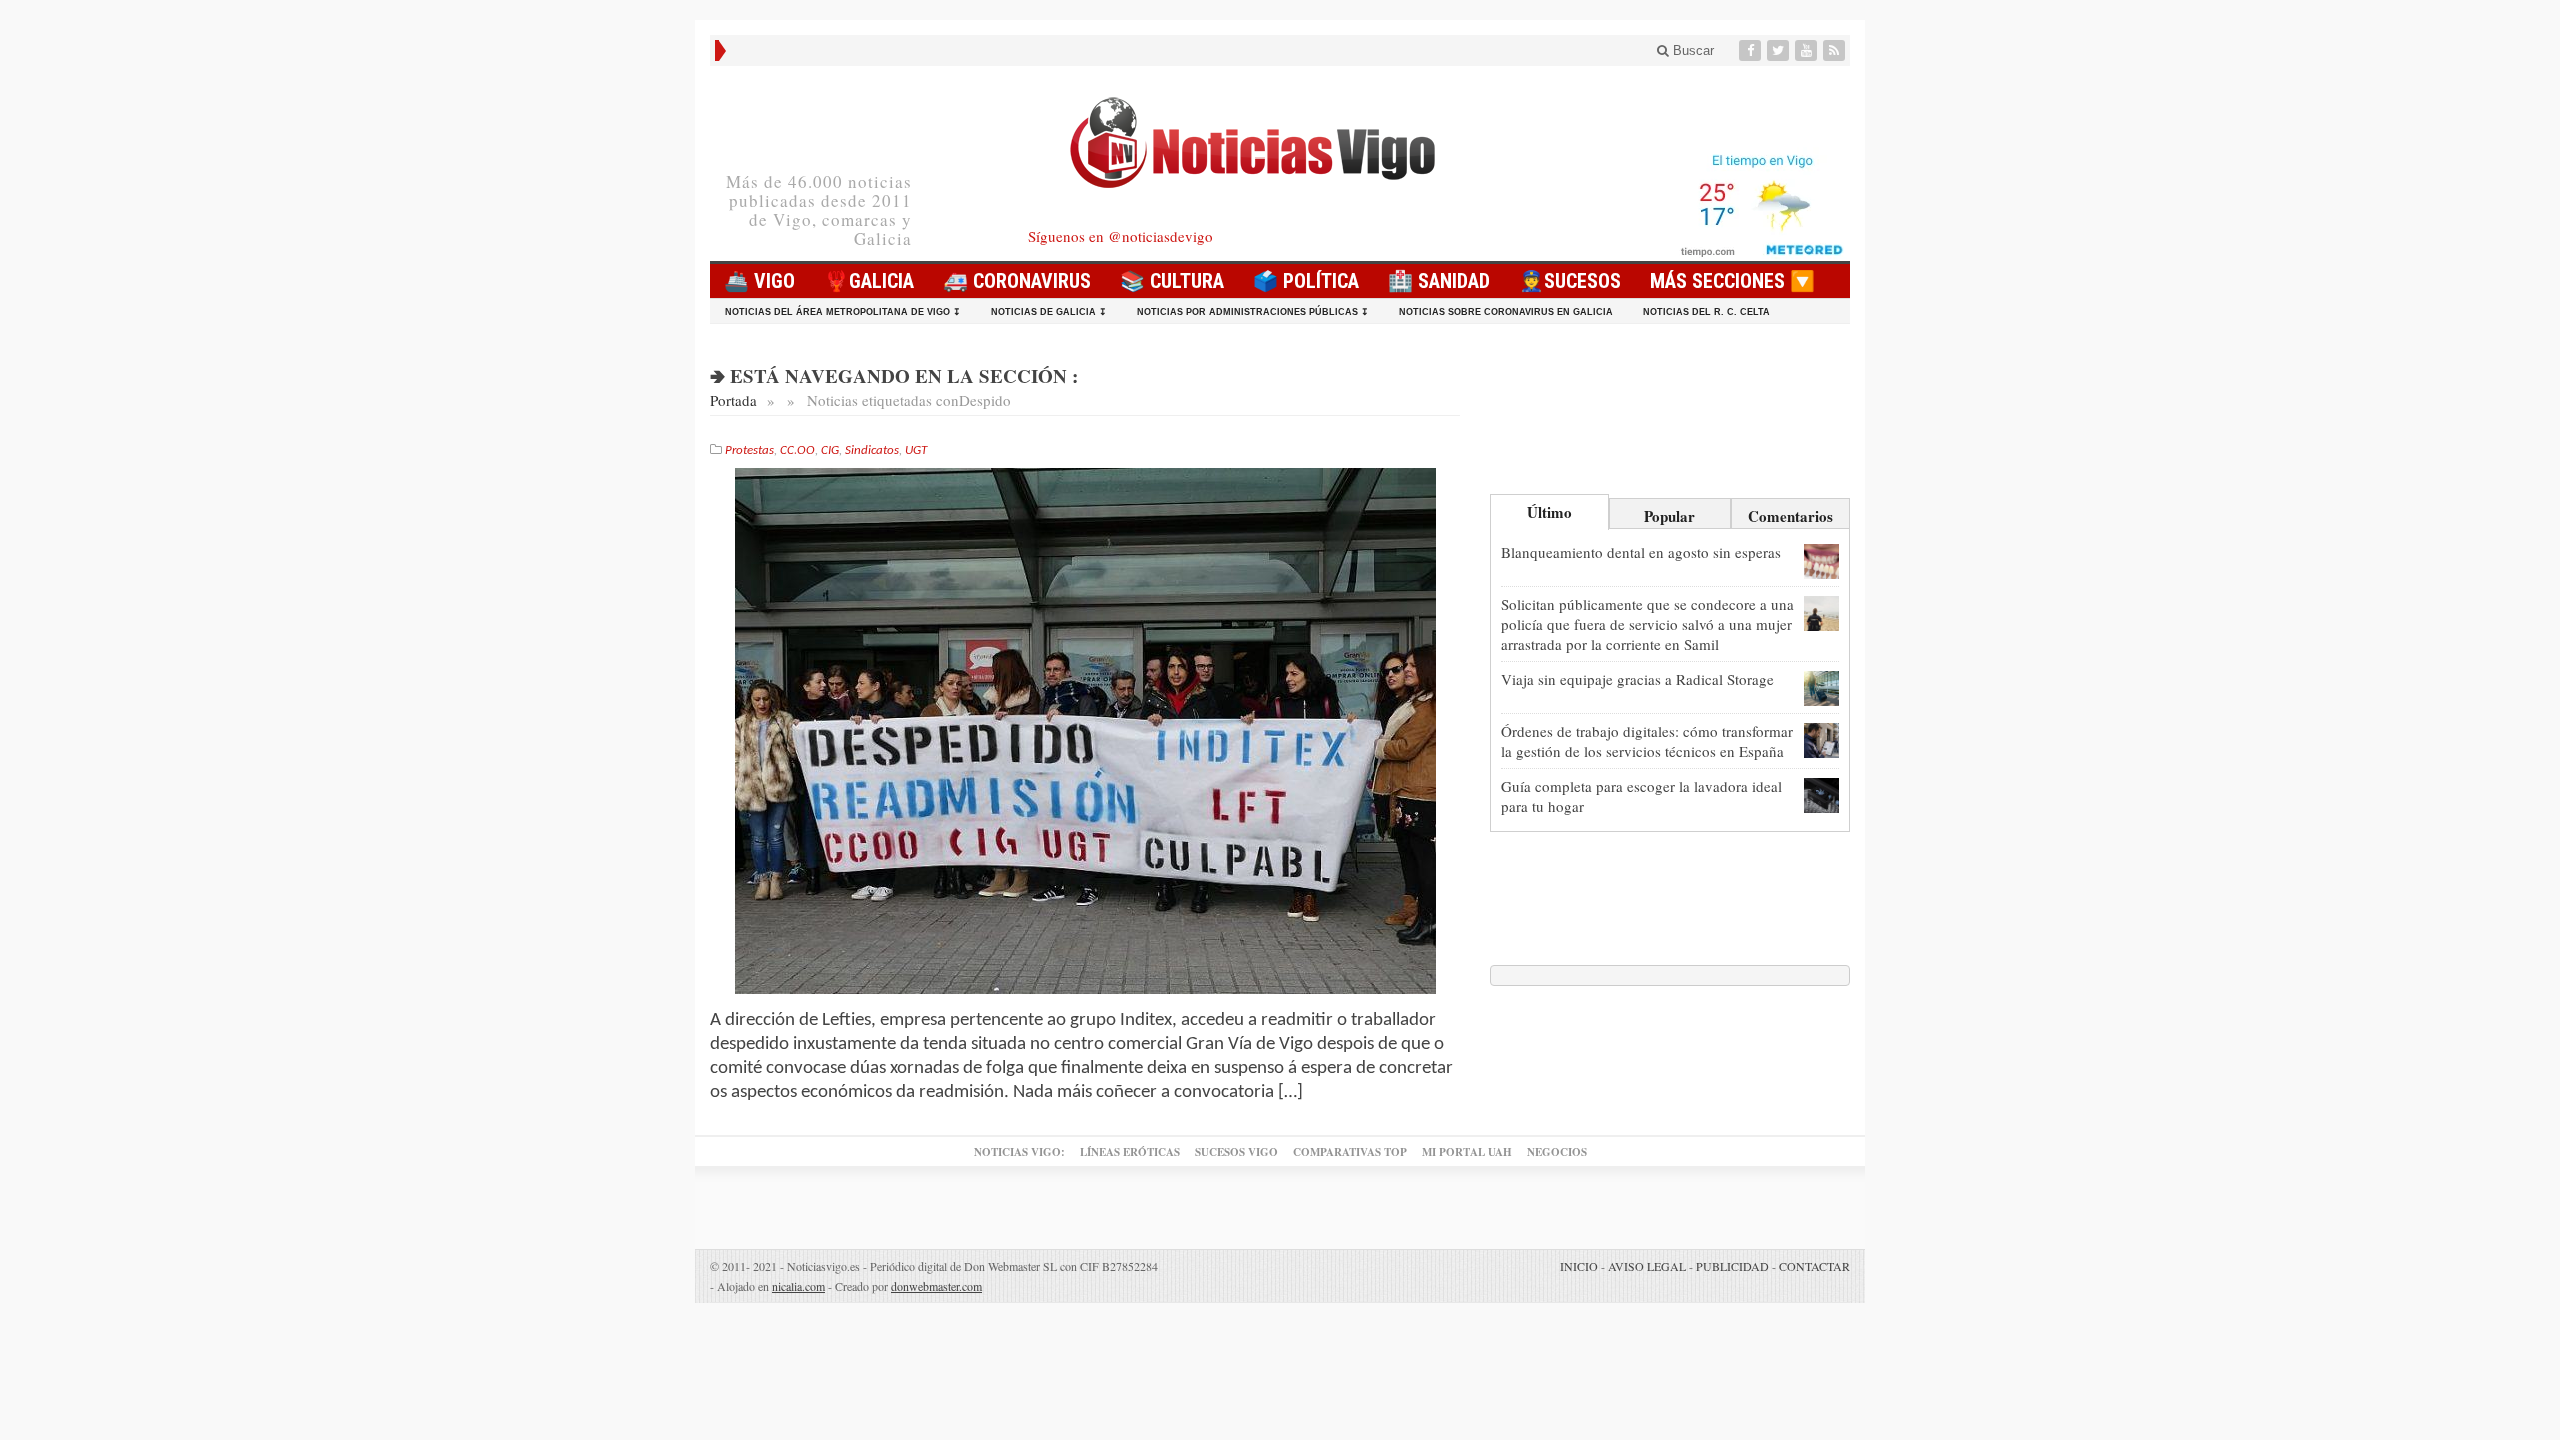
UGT (916, 450)
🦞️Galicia (869, 281)
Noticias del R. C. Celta (1706, 312)
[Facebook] (1752, 50)
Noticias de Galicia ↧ (1049, 312)
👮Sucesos (1570, 281)
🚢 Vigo (759, 281)
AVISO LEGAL (1647, 1266)
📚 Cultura (1172, 281)
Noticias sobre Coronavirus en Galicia (1506, 312)
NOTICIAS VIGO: (1019, 1152)
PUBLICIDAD (1732, 1266)
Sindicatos (872, 450)
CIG (830, 450)
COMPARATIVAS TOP (1350, 1152)
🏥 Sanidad (1439, 281)
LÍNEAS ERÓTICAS (1130, 1152)
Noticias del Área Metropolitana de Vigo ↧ (843, 312)
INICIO (1579, 1266)
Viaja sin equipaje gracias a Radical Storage (1637, 679)
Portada (733, 400)
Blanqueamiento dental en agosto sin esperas (1641, 552)
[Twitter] (1780, 50)
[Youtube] (1808, 50)
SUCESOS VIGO (1236, 1152)
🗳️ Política (1306, 281)
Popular (1669, 516)
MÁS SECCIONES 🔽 (1732, 281)
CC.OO (797, 450)
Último (1549, 512)
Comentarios (1790, 516)
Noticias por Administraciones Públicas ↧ (1253, 312)
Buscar (1691, 50)
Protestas (749, 450)
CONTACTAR (1814, 1266)
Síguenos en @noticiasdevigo (1120, 236)
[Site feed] (1836, 50)
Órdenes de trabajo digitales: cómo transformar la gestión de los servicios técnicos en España (1647, 741)
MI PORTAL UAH (1467, 1152)
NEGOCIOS (1557, 1152)
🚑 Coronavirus (1017, 281)
